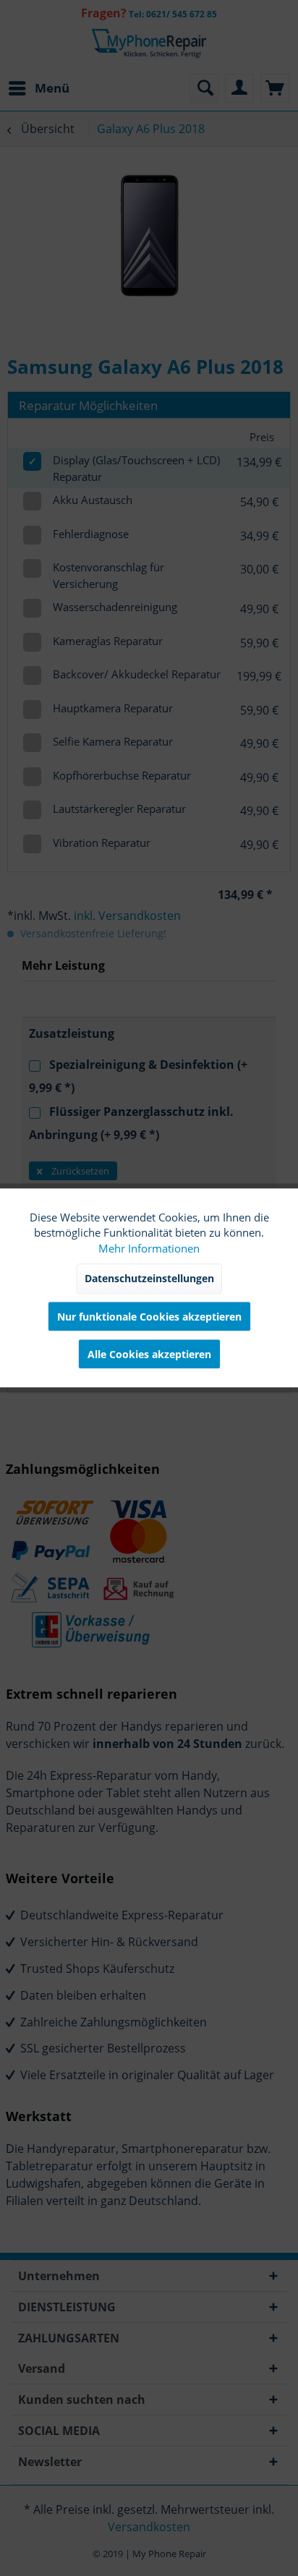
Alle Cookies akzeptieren (149, 1355)
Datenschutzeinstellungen (149, 1279)
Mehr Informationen (149, 1248)
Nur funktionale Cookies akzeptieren (149, 1317)
